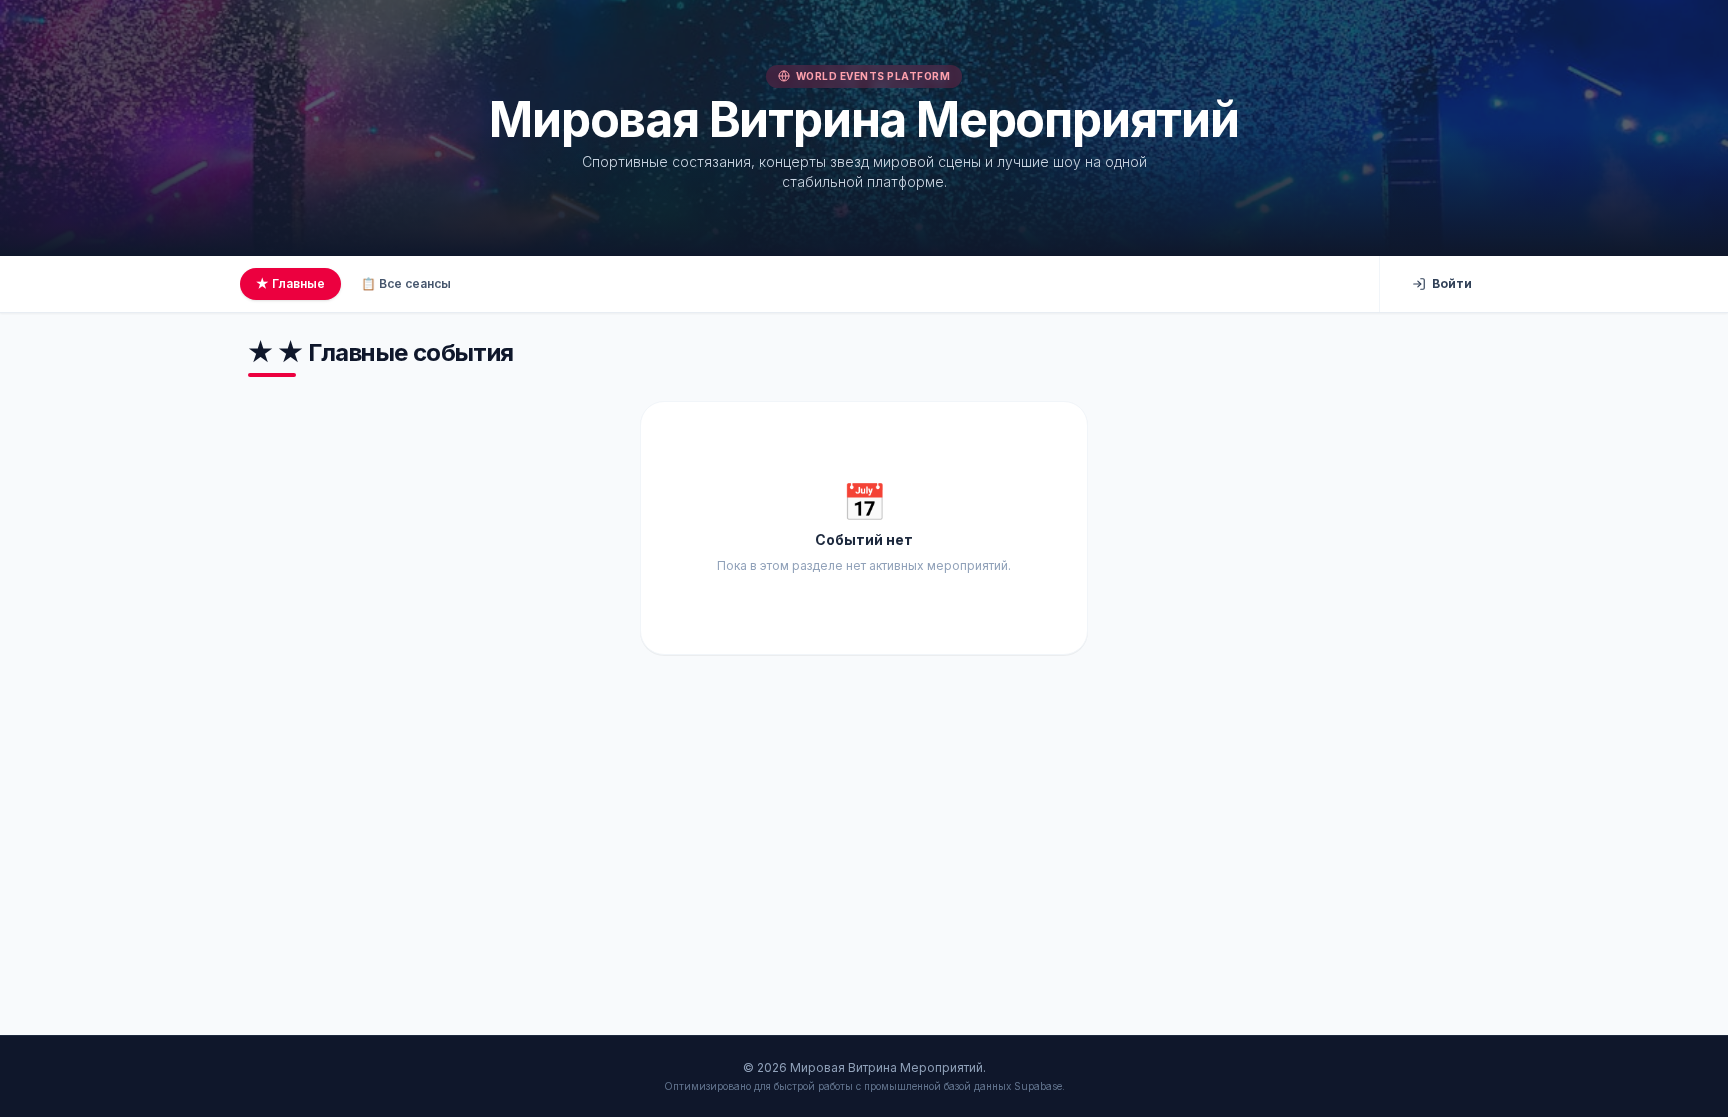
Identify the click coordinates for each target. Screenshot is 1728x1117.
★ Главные (290, 283)
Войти (1452, 283)
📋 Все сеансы (406, 283)
